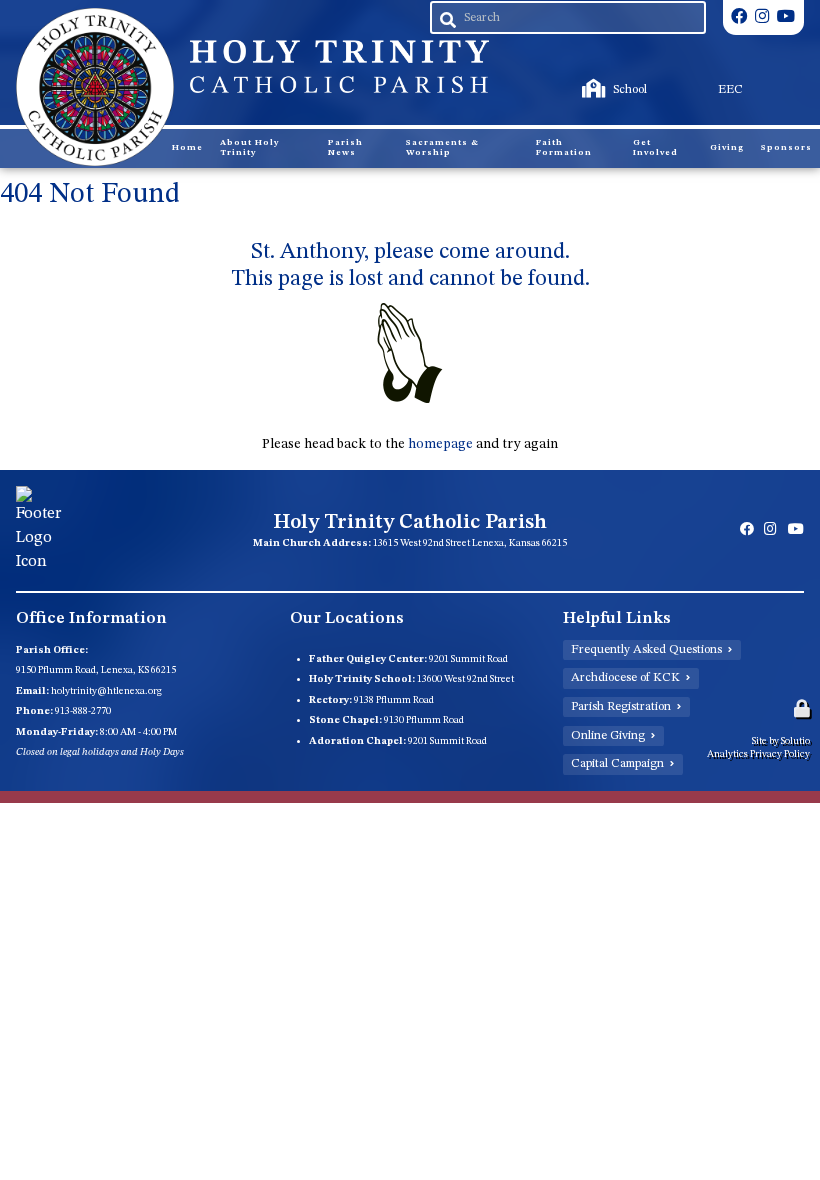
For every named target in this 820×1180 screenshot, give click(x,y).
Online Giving (608, 736)
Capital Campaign (617, 764)
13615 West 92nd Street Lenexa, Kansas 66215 (470, 543)
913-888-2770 (83, 711)
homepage (440, 444)
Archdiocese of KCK (625, 678)
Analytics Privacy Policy (758, 754)
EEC (682, 78)
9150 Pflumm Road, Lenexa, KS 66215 (96, 670)
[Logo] (94, 86)
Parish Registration (621, 707)
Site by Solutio (781, 741)
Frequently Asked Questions (646, 650)
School (585, 78)
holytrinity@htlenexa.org (106, 691)
